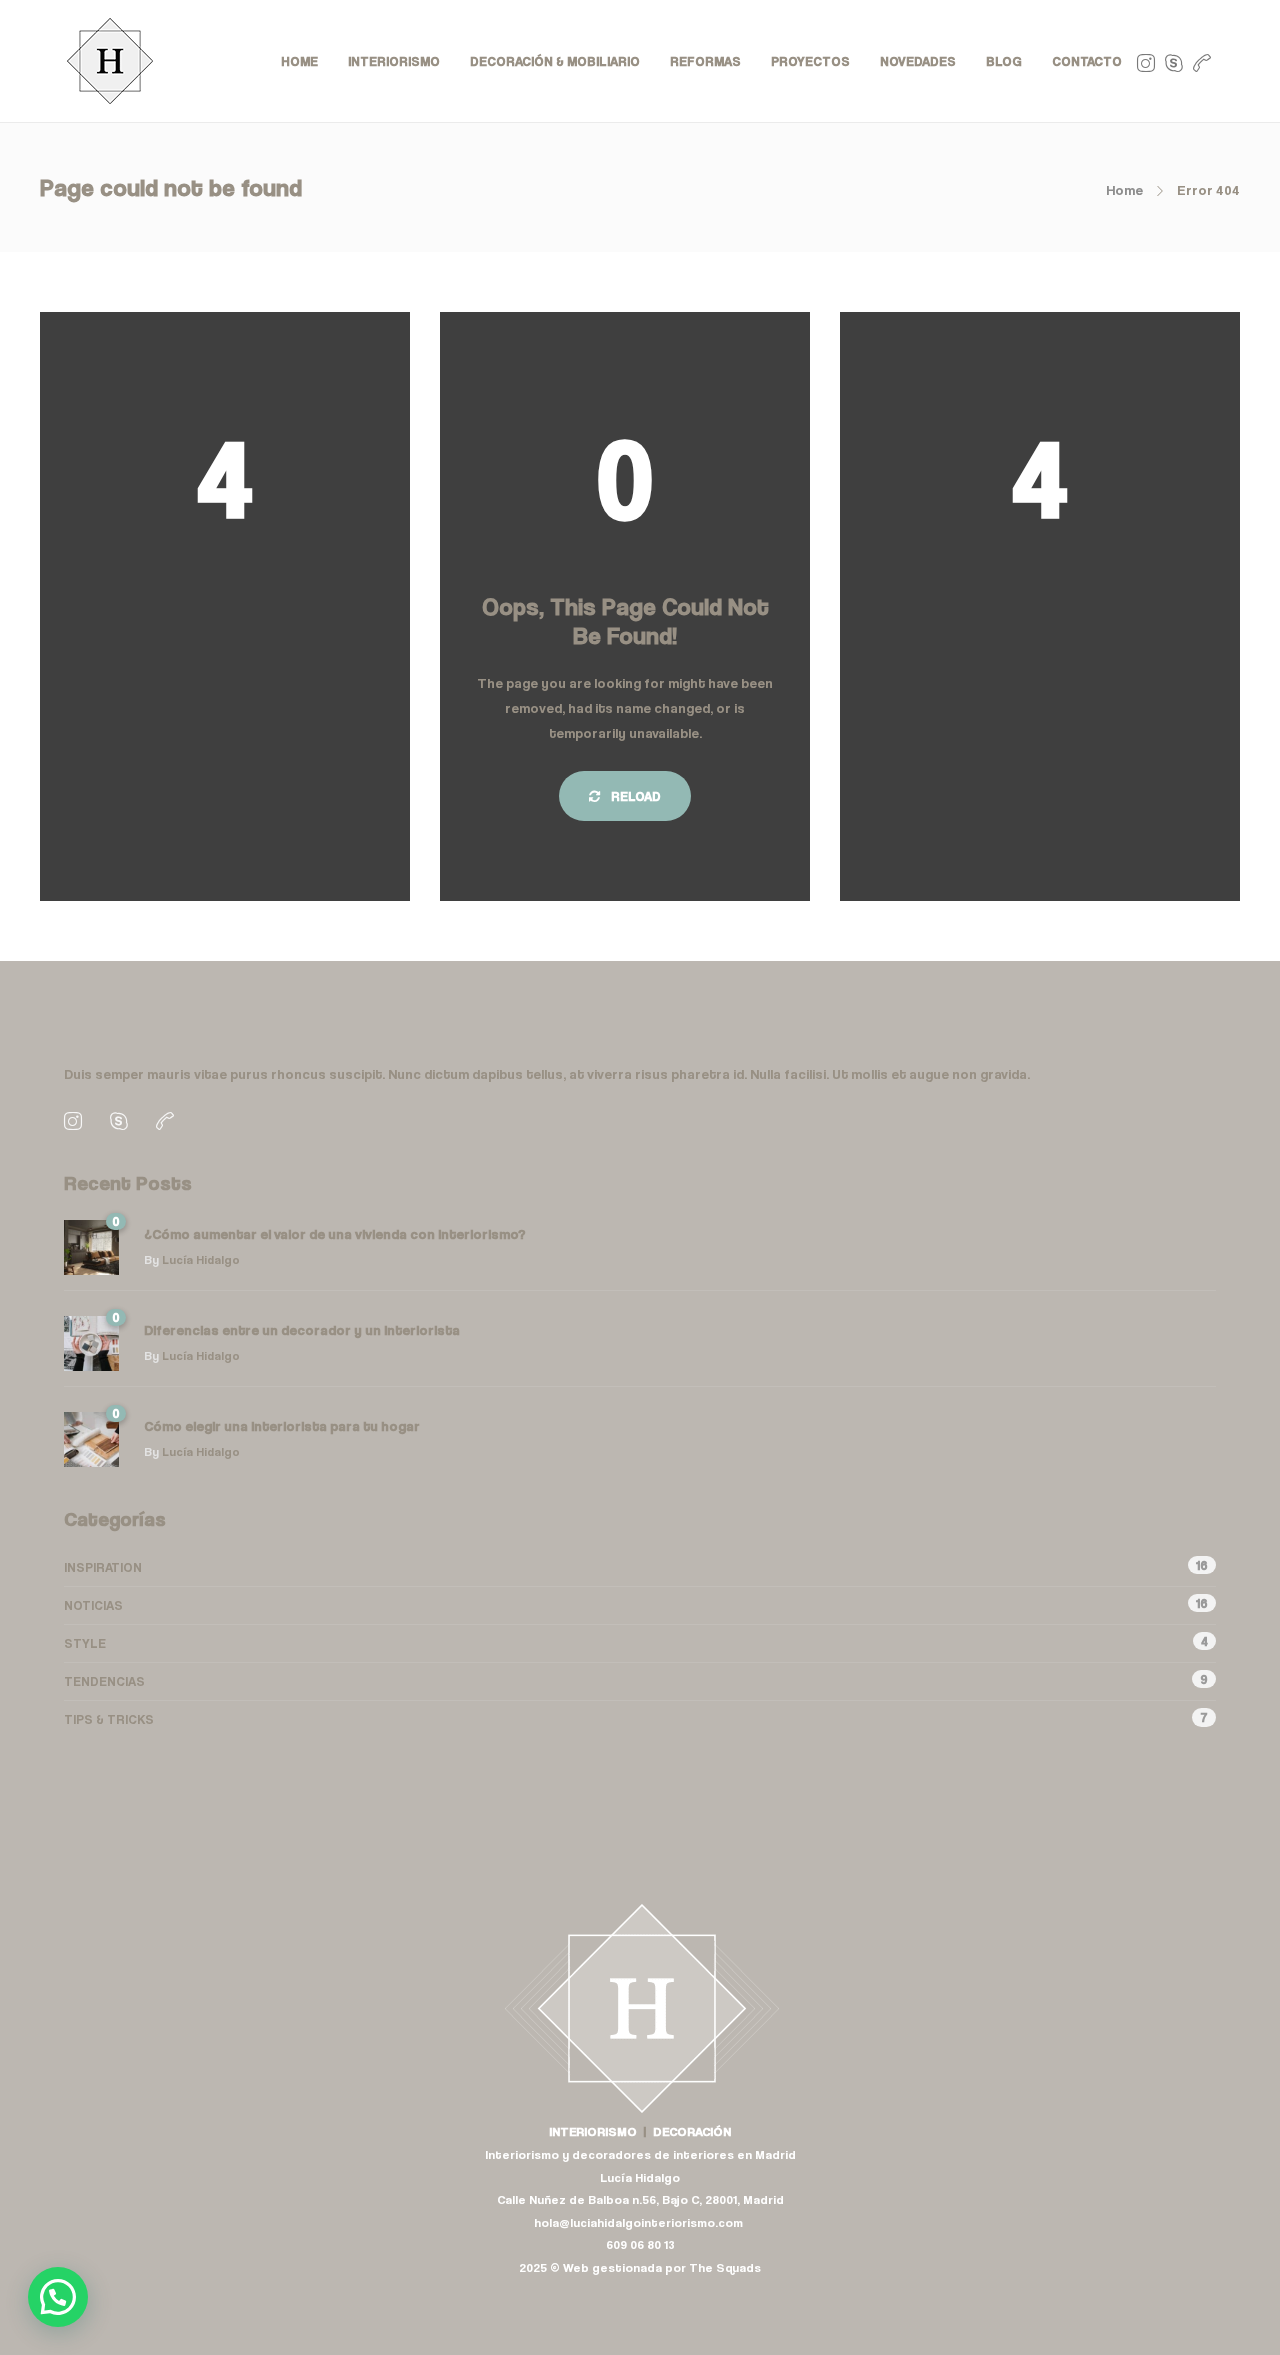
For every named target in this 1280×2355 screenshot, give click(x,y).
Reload (634, 796)
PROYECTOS (810, 61)
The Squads (725, 2267)
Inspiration (103, 1567)
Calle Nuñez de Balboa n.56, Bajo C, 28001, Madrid (640, 2199)
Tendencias (104, 1681)
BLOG (1004, 61)
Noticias (93, 1605)
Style (85, 1643)
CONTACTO (1087, 61)
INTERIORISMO (394, 61)
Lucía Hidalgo (201, 1259)
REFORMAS (705, 61)
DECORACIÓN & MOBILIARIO (555, 61)
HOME (299, 61)
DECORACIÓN (692, 2131)
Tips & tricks (109, 1719)
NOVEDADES (918, 61)
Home (1124, 189)
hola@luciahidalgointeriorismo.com (640, 2222)
